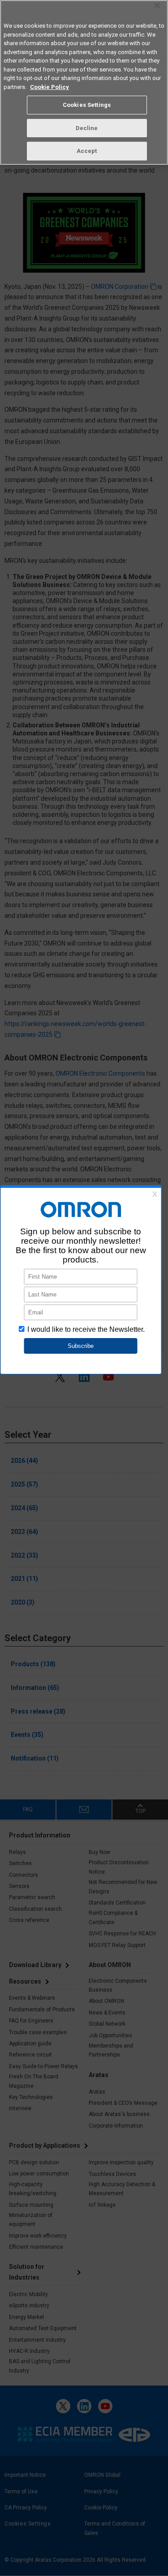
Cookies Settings (87, 105)
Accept (87, 151)
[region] (84, 82)
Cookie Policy (50, 87)
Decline (87, 128)
